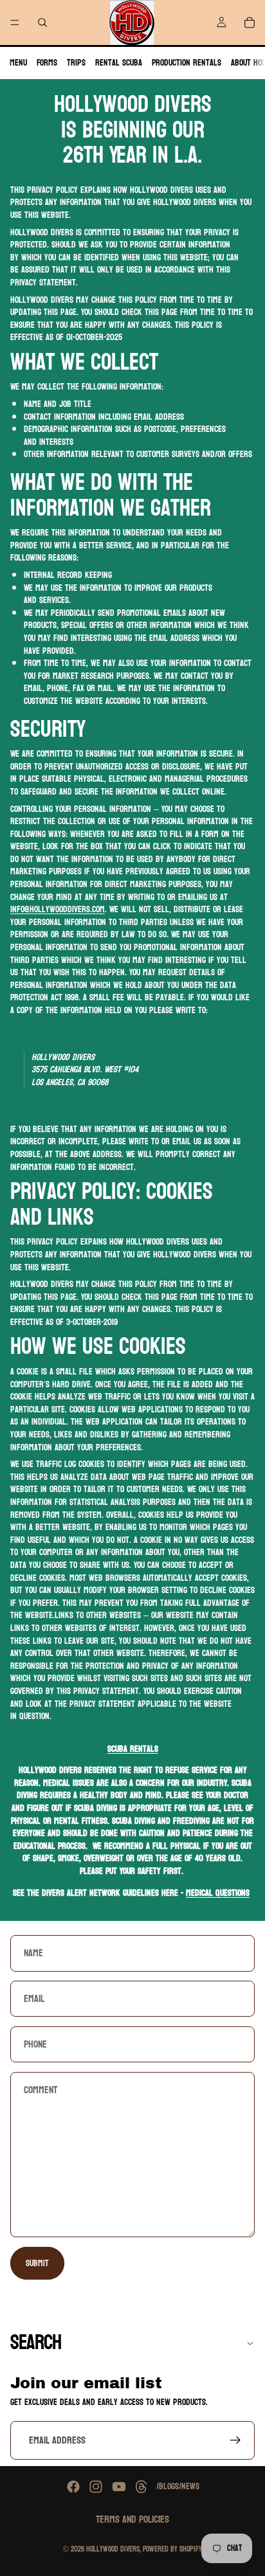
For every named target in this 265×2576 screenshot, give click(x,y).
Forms (47, 63)
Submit (37, 2263)
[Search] (42, 23)
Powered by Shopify (172, 2549)
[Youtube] (119, 2487)
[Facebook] (73, 2487)
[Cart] (250, 23)
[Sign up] (235, 2441)
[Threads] (142, 2487)
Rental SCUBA (119, 63)
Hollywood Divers (113, 2549)
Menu (18, 63)
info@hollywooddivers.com (58, 909)
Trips (76, 63)
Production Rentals (187, 63)
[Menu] (15, 23)
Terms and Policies (132, 2519)
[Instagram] (96, 2487)
